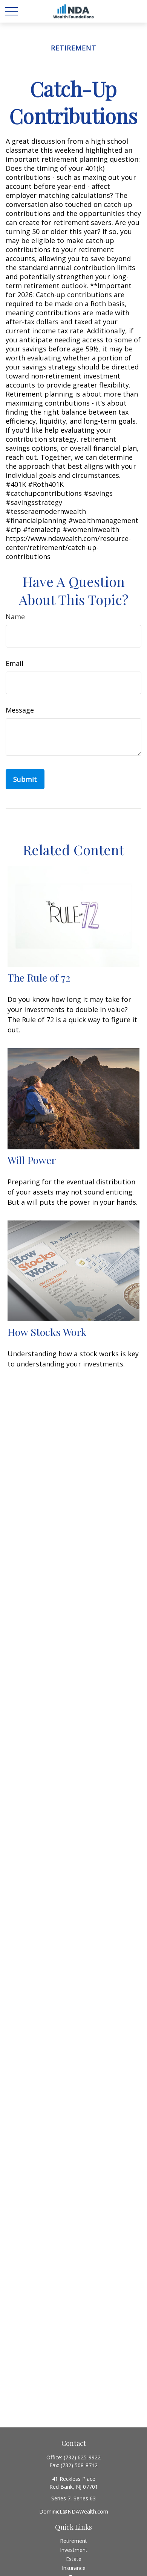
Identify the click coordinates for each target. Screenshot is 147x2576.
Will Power (32, 1160)
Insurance (74, 2568)
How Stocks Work (47, 1332)
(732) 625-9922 (82, 2457)
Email (15, 663)
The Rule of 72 (39, 977)
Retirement (73, 2541)
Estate (74, 2559)
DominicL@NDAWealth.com (74, 2511)
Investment (74, 2550)
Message (20, 710)
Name (15, 617)
